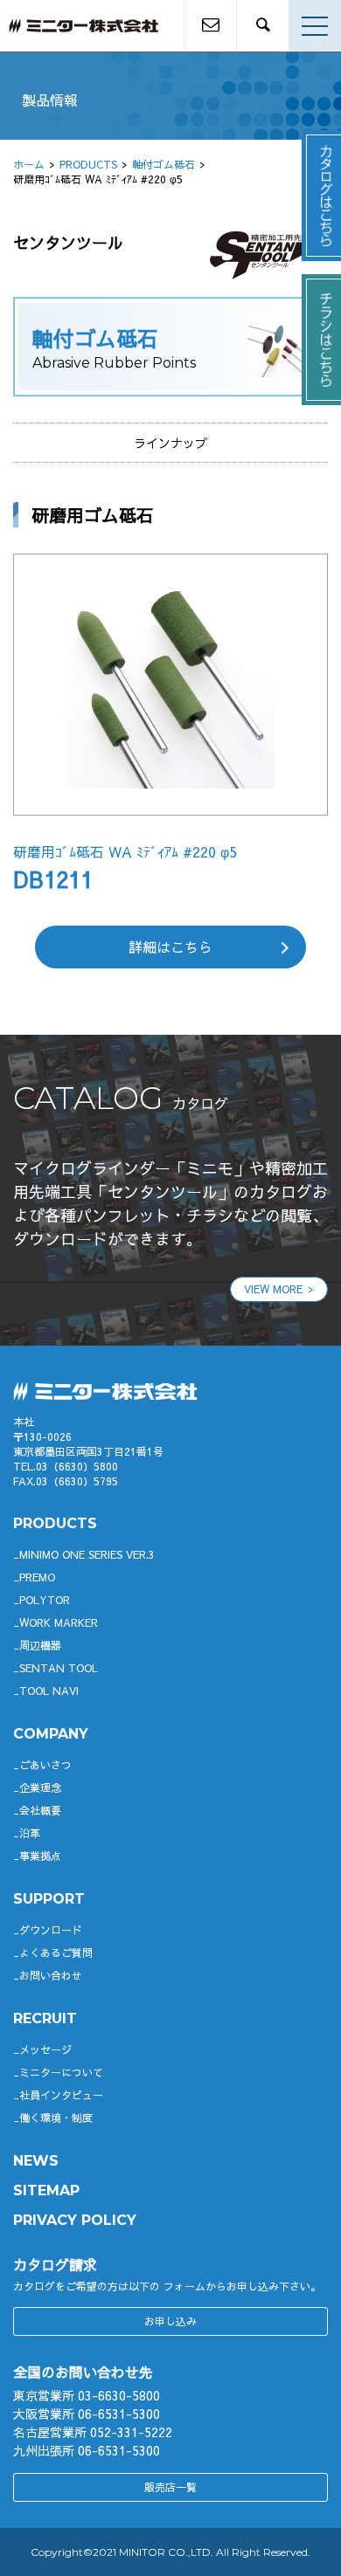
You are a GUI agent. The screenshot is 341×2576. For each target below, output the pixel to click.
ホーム (29, 164)
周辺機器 (40, 1645)
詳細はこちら (170, 947)
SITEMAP (46, 2190)
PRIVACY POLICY (75, 2220)
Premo (37, 1577)
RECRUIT (45, 2018)
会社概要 (40, 1810)
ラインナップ (170, 443)
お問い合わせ (51, 1975)
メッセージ (45, 2049)
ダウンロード (51, 1930)
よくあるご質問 (56, 1953)
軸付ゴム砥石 (164, 164)
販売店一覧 (170, 2487)
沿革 (30, 1833)
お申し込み (170, 2321)
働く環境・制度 (56, 2118)
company (51, 1734)
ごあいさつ (45, 1765)
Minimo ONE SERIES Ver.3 (87, 1554)
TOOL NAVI (49, 1691)
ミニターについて (61, 2072)
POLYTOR (45, 1600)
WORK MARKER (59, 1622)
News (36, 2161)
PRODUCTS (88, 164)
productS (55, 1523)
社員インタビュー (61, 2095)
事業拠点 (40, 1856)
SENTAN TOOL (59, 1668)
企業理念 (40, 1787)
